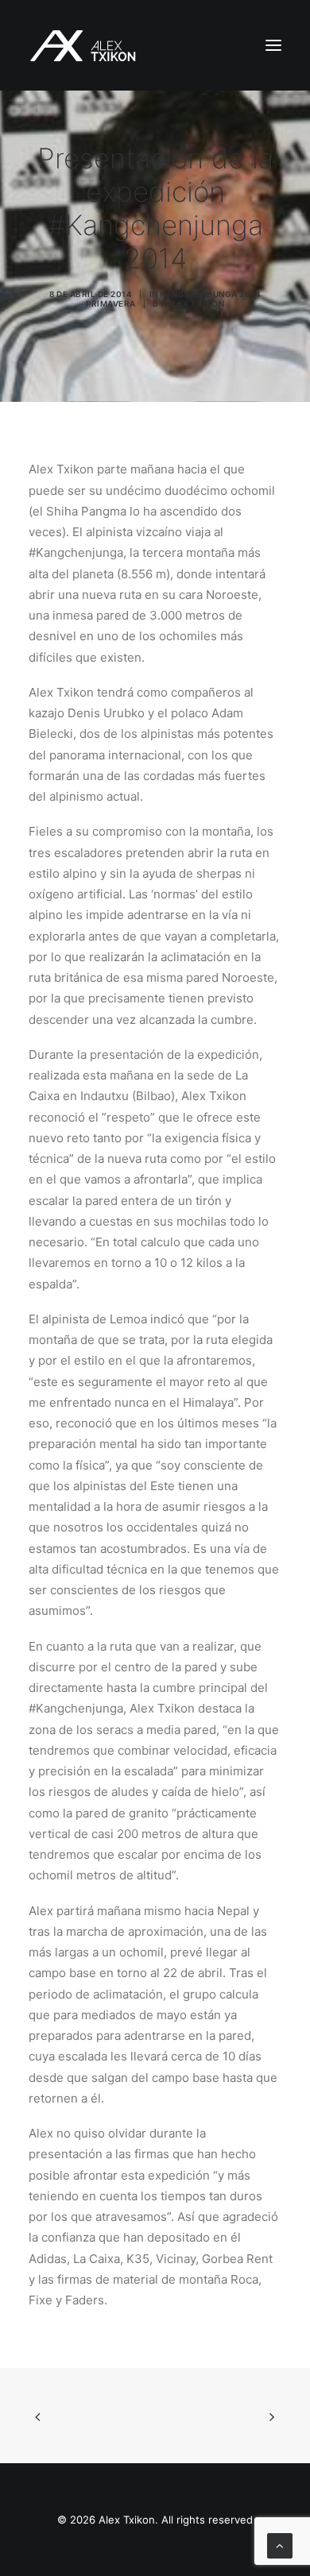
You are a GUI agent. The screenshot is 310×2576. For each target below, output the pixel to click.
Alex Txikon (196, 303)
